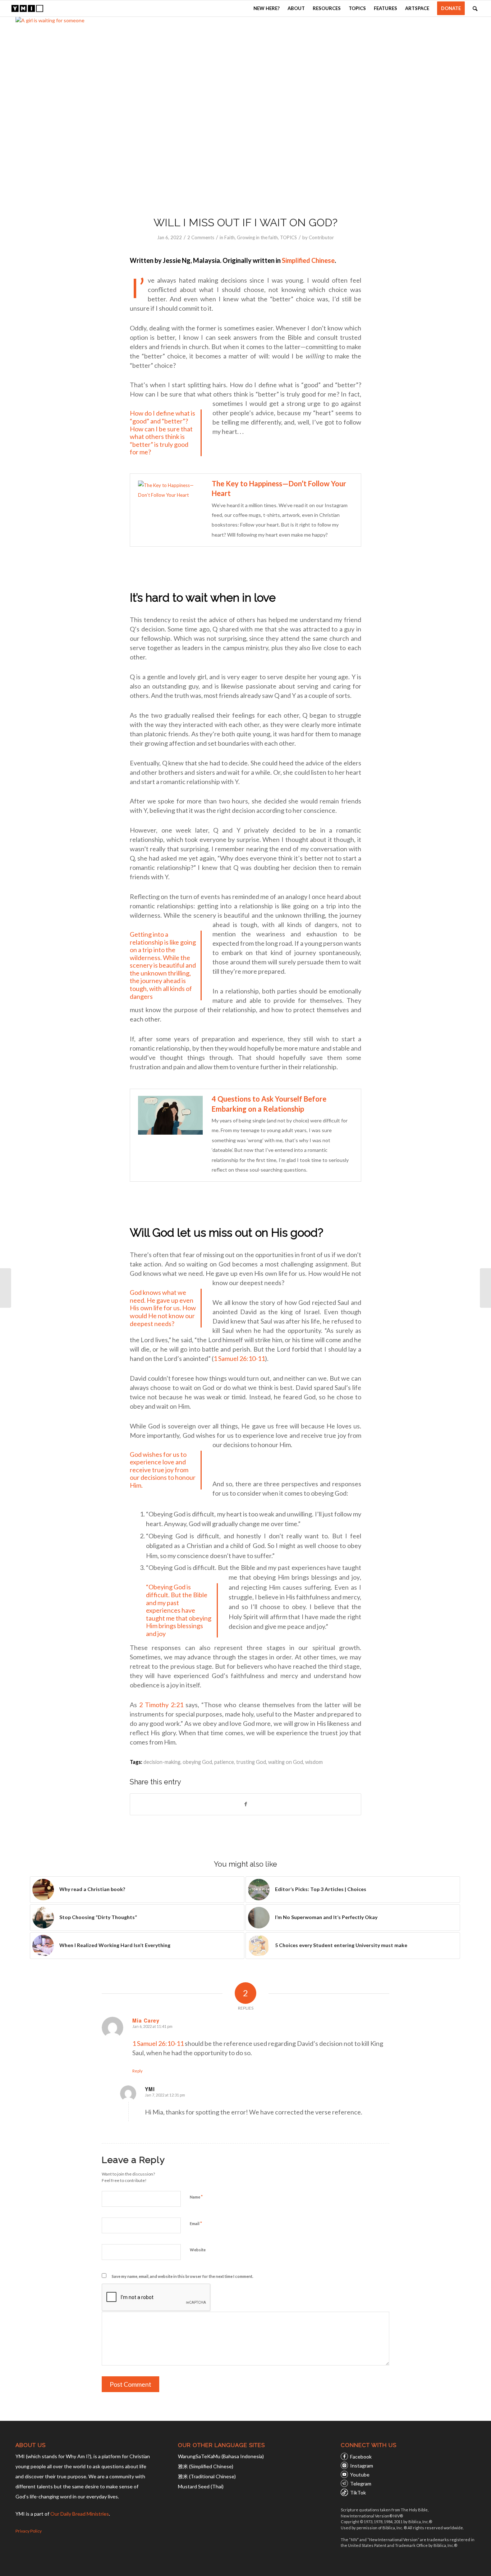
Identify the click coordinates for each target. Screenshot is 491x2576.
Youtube (360, 2475)
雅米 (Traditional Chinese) (207, 2476)
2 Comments (201, 237)
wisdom (314, 1762)
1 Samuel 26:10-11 (239, 1358)
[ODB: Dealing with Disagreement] (6, 1288)
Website (198, 2250)
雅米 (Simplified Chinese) (206, 2466)
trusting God (251, 1762)
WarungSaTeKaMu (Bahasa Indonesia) (221, 2456)
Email (196, 2223)
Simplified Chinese (308, 260)
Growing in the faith (257, 237)
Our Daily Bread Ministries (80, 2514)
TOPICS (288, 237)
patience (224, 1762)
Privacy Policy (29, 2531)
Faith (230, 237)
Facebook (361, 2457)
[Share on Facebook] (245, 1804)
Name (196, 2197)
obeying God (197, 1762)
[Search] (475, 8)
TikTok (358, 2492)
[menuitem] (267, 8)
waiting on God (286, 1762)
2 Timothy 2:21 (161, 1705)
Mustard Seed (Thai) (201, 2486)
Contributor (321, 237)
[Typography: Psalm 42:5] (485, 1288)
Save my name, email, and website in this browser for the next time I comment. (182, 2276)
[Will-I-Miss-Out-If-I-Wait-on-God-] (245, 112)
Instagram (362, 2466)
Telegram (361, 2484)
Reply (137, 2071)
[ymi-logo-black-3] (27, 8)
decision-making (162, 1762)
